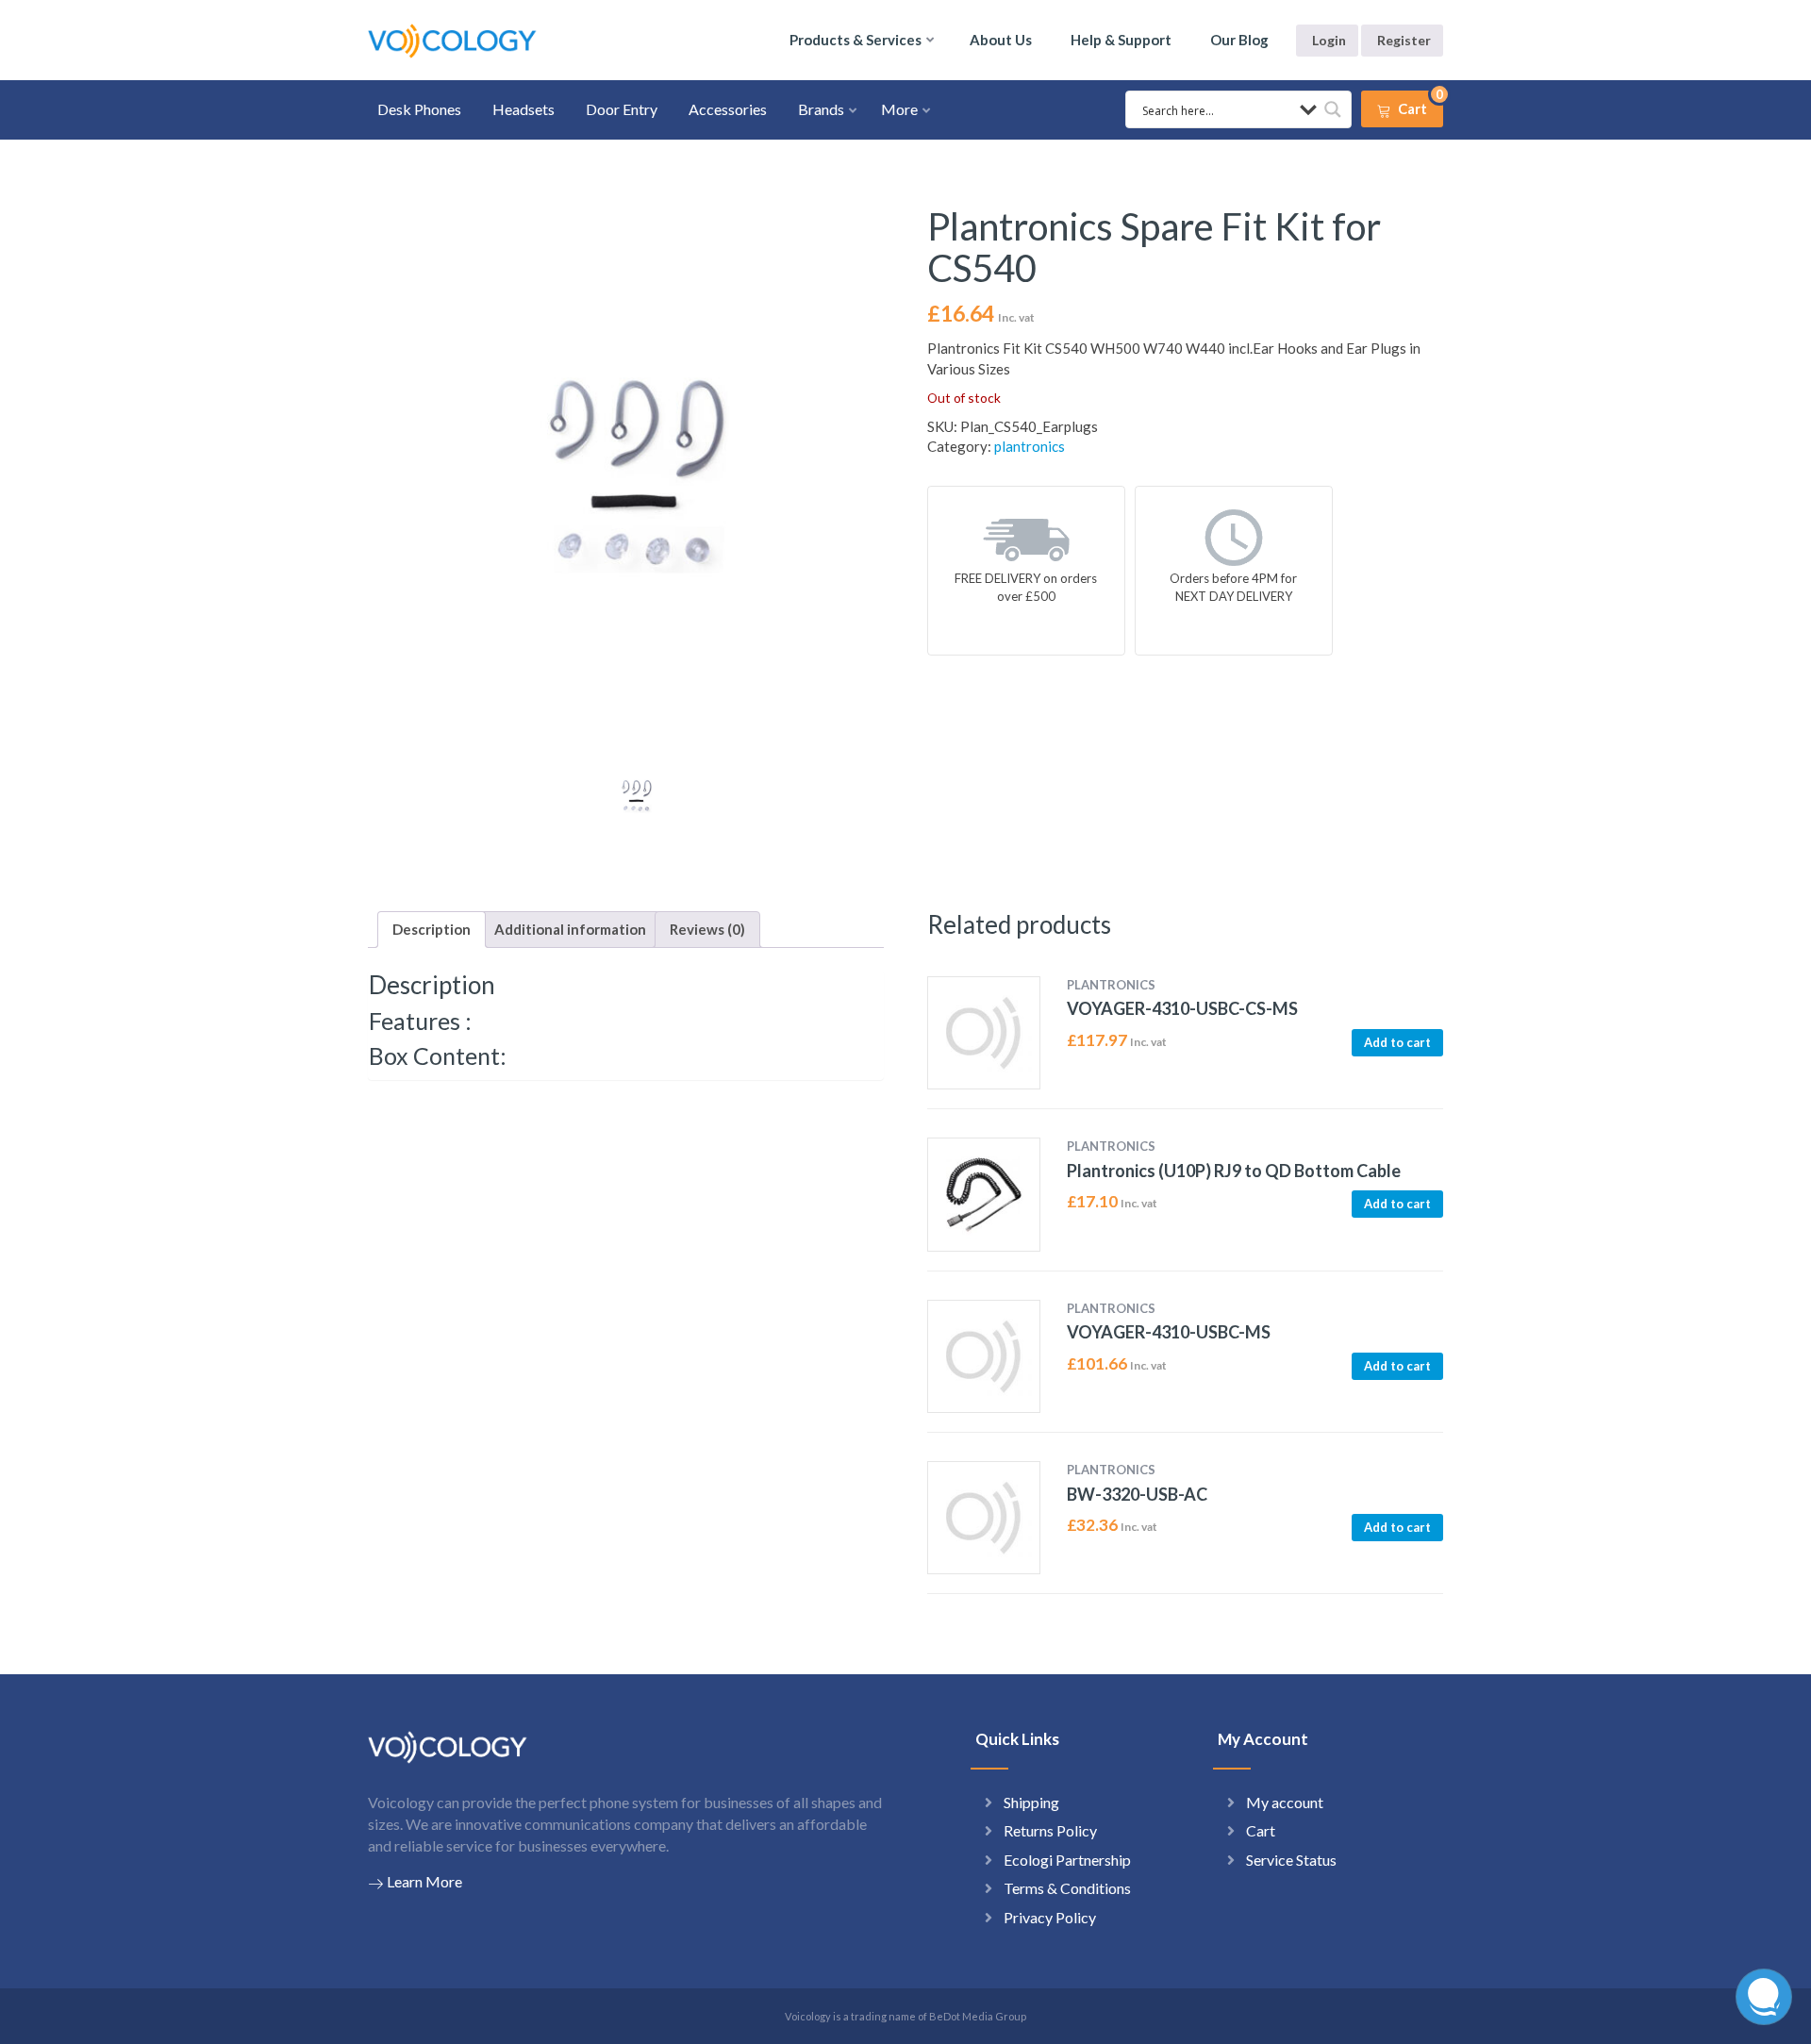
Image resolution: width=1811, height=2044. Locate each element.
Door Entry (622, 109)
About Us (1001, 40)
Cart (1261, 1830)
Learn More (424, 1881)
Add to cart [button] (1397, 1042)
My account (1285, 1802)
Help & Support (1121, 40)
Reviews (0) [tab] (707, 929)
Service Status (1291, 1860)
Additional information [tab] (570, 929)
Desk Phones (419, 109)
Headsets (523, 109)
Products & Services (856, 40)
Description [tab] (432, 929)
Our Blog (1239, 40)
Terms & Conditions (1067, 1888)
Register (1404, 40)
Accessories (728, 109)
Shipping (1031, 1802)
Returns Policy (1050, 1830)
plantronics (1030, 446)
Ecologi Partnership (1067, 1860)
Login (1329, 40)
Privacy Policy (1050, 1917)
